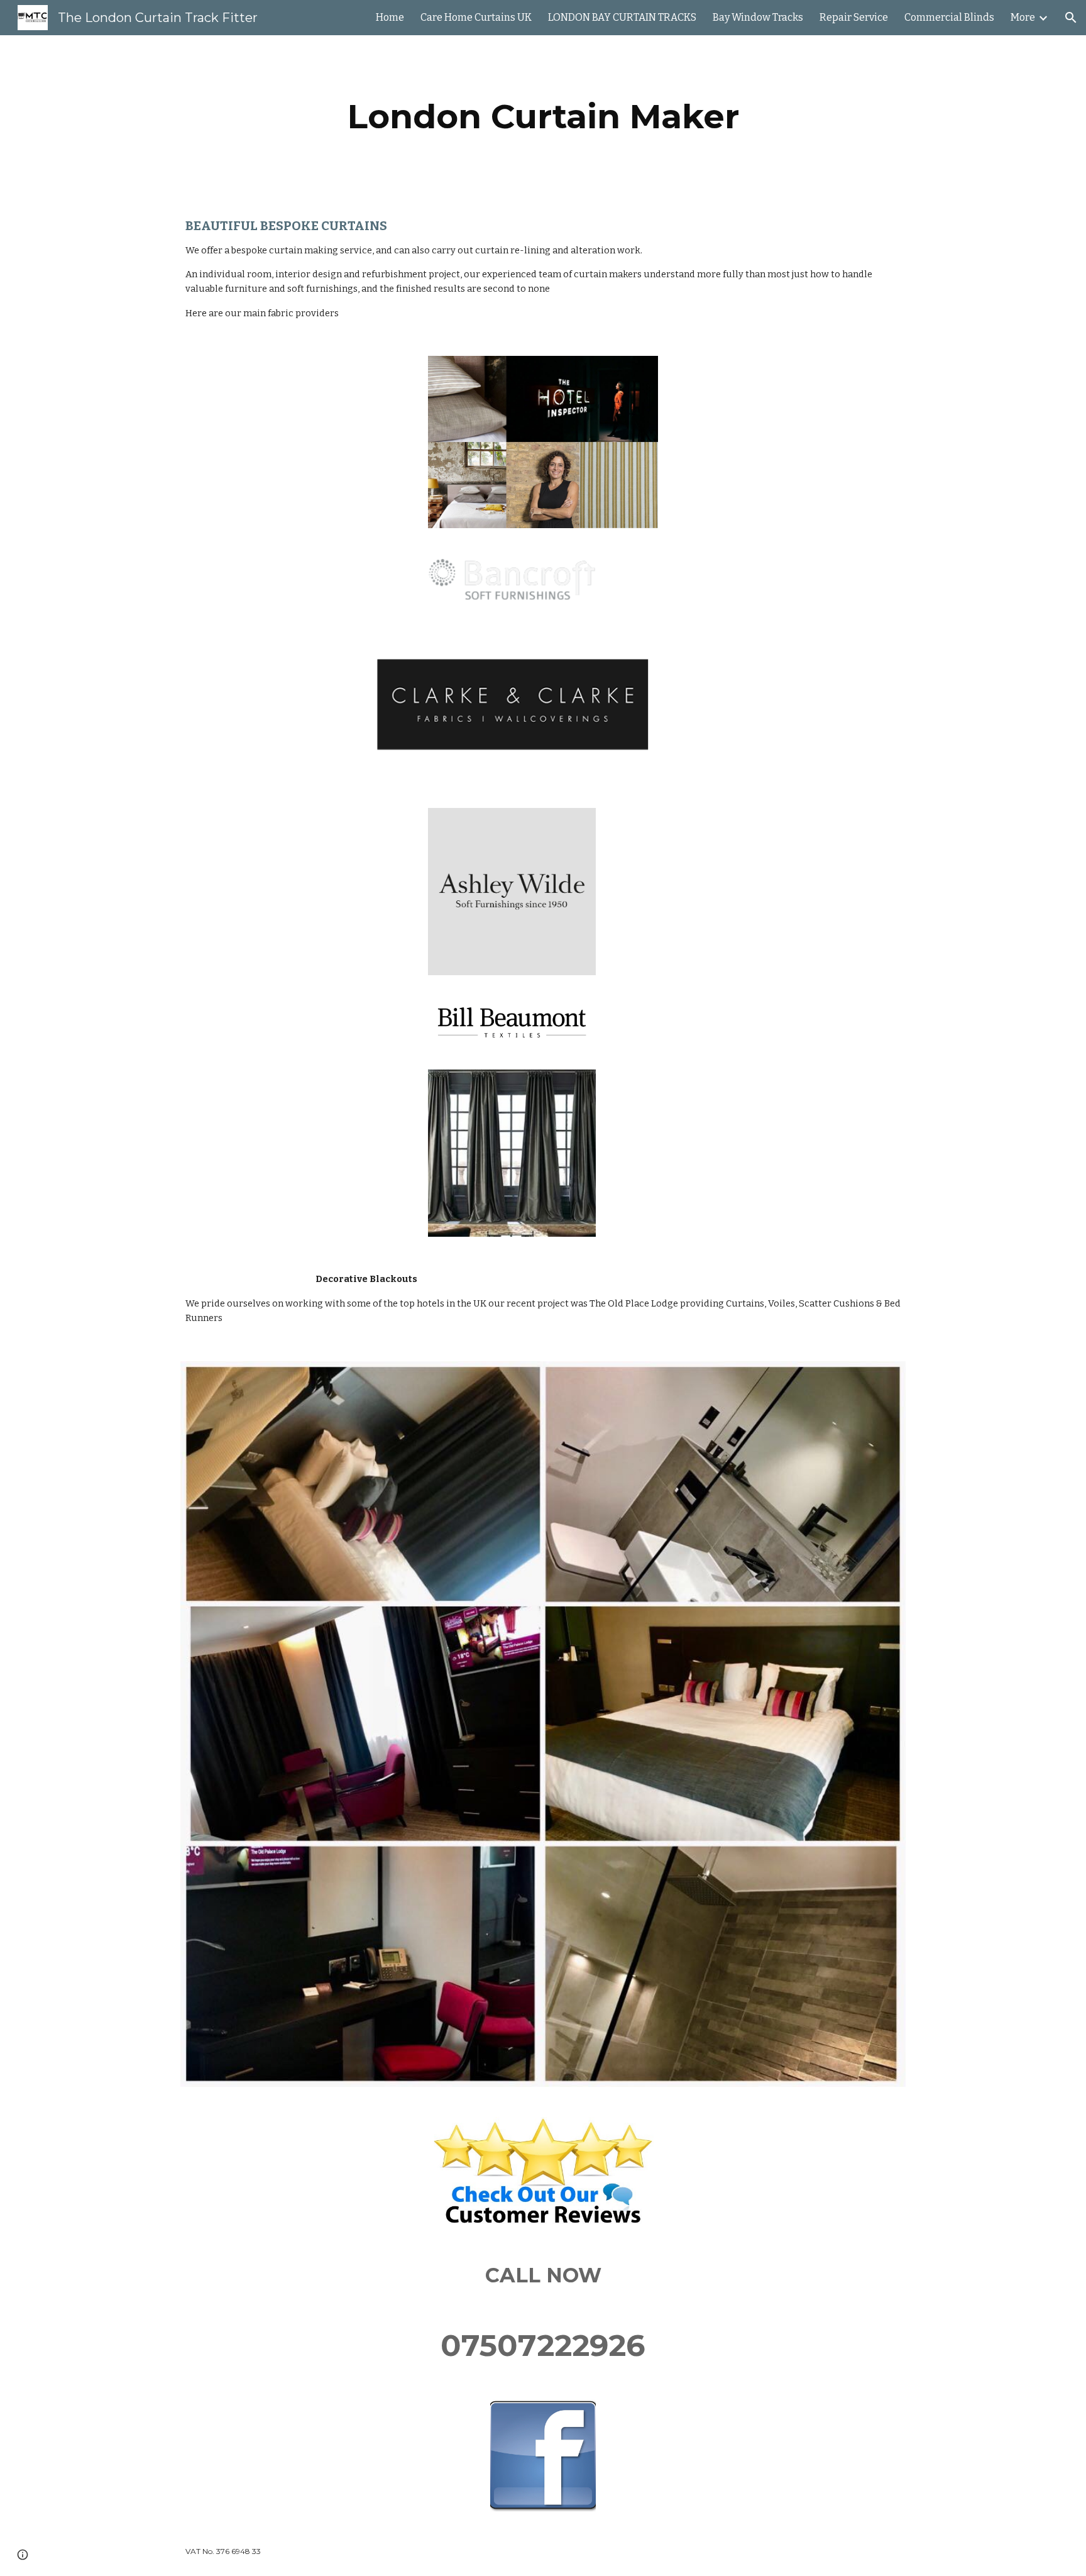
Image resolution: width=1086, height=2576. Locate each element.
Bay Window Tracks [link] (758, 17)
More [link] (1023, 17)
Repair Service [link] (854, 17)
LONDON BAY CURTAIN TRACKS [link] (622, 17)
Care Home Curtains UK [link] (476, 17)
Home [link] (390, 17)
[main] (543, 117)
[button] (1071, 18)
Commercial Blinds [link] (949, 17)
